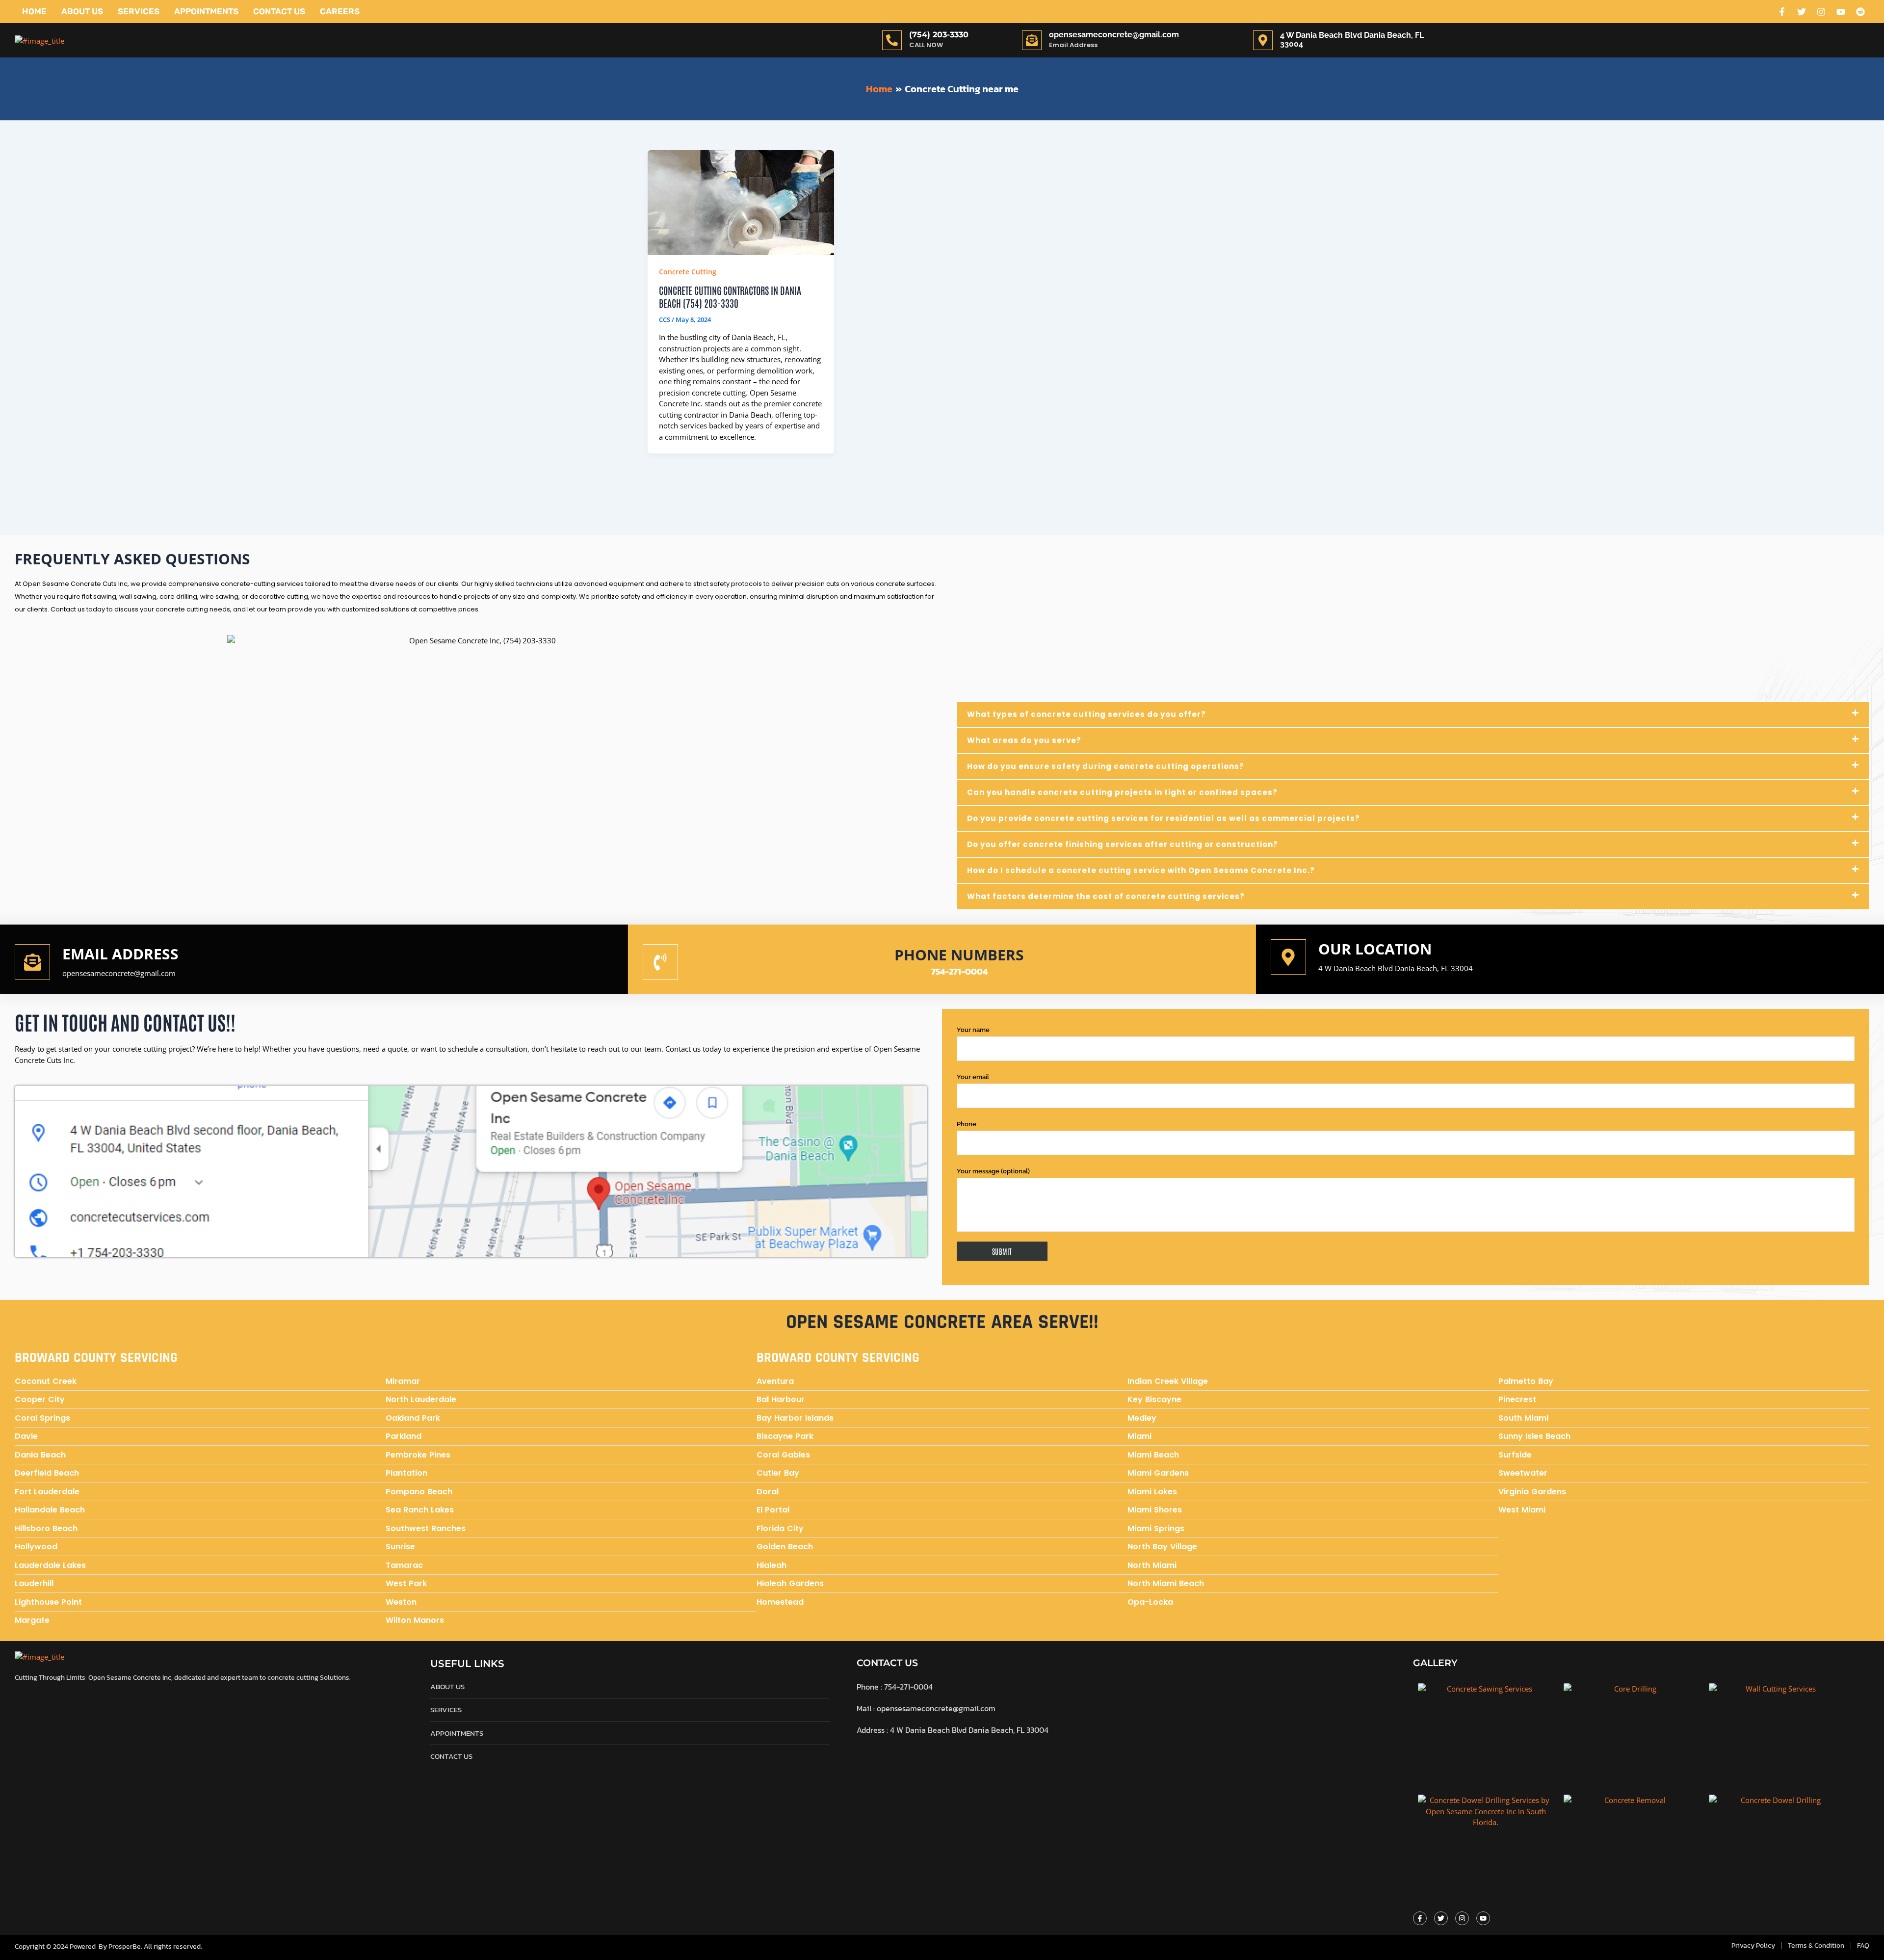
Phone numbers (959, 955)
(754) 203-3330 (939, 35)
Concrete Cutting (688, 272)
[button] (1413, 715)
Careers (340, 11)
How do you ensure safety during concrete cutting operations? (1106, 766)
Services (139, 11)
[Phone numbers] (660, 962)
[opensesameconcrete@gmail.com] (1032, 40)
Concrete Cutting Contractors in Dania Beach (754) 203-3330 (730, 296)
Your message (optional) (993, 1171)
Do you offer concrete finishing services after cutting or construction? (1123, 844)
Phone (967, 1124)
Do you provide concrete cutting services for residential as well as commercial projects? (1164, 818)
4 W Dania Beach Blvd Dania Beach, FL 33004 (1396, 968)
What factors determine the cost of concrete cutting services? (1106, 896)
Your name (973, 1030)
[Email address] (32, 962)
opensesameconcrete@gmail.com (1114, 35)
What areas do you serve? (1024, 740)
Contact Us (279, 11)
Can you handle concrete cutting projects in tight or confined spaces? (1122, 792)
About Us (82, 11)
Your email (973, 1077)
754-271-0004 (959, 971)
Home (34, 11)
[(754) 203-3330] (892, 40)
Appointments (206, 11)
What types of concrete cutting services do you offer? (1086, 714)
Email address (120, 954)
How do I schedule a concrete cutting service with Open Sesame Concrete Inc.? (1141, 870)
